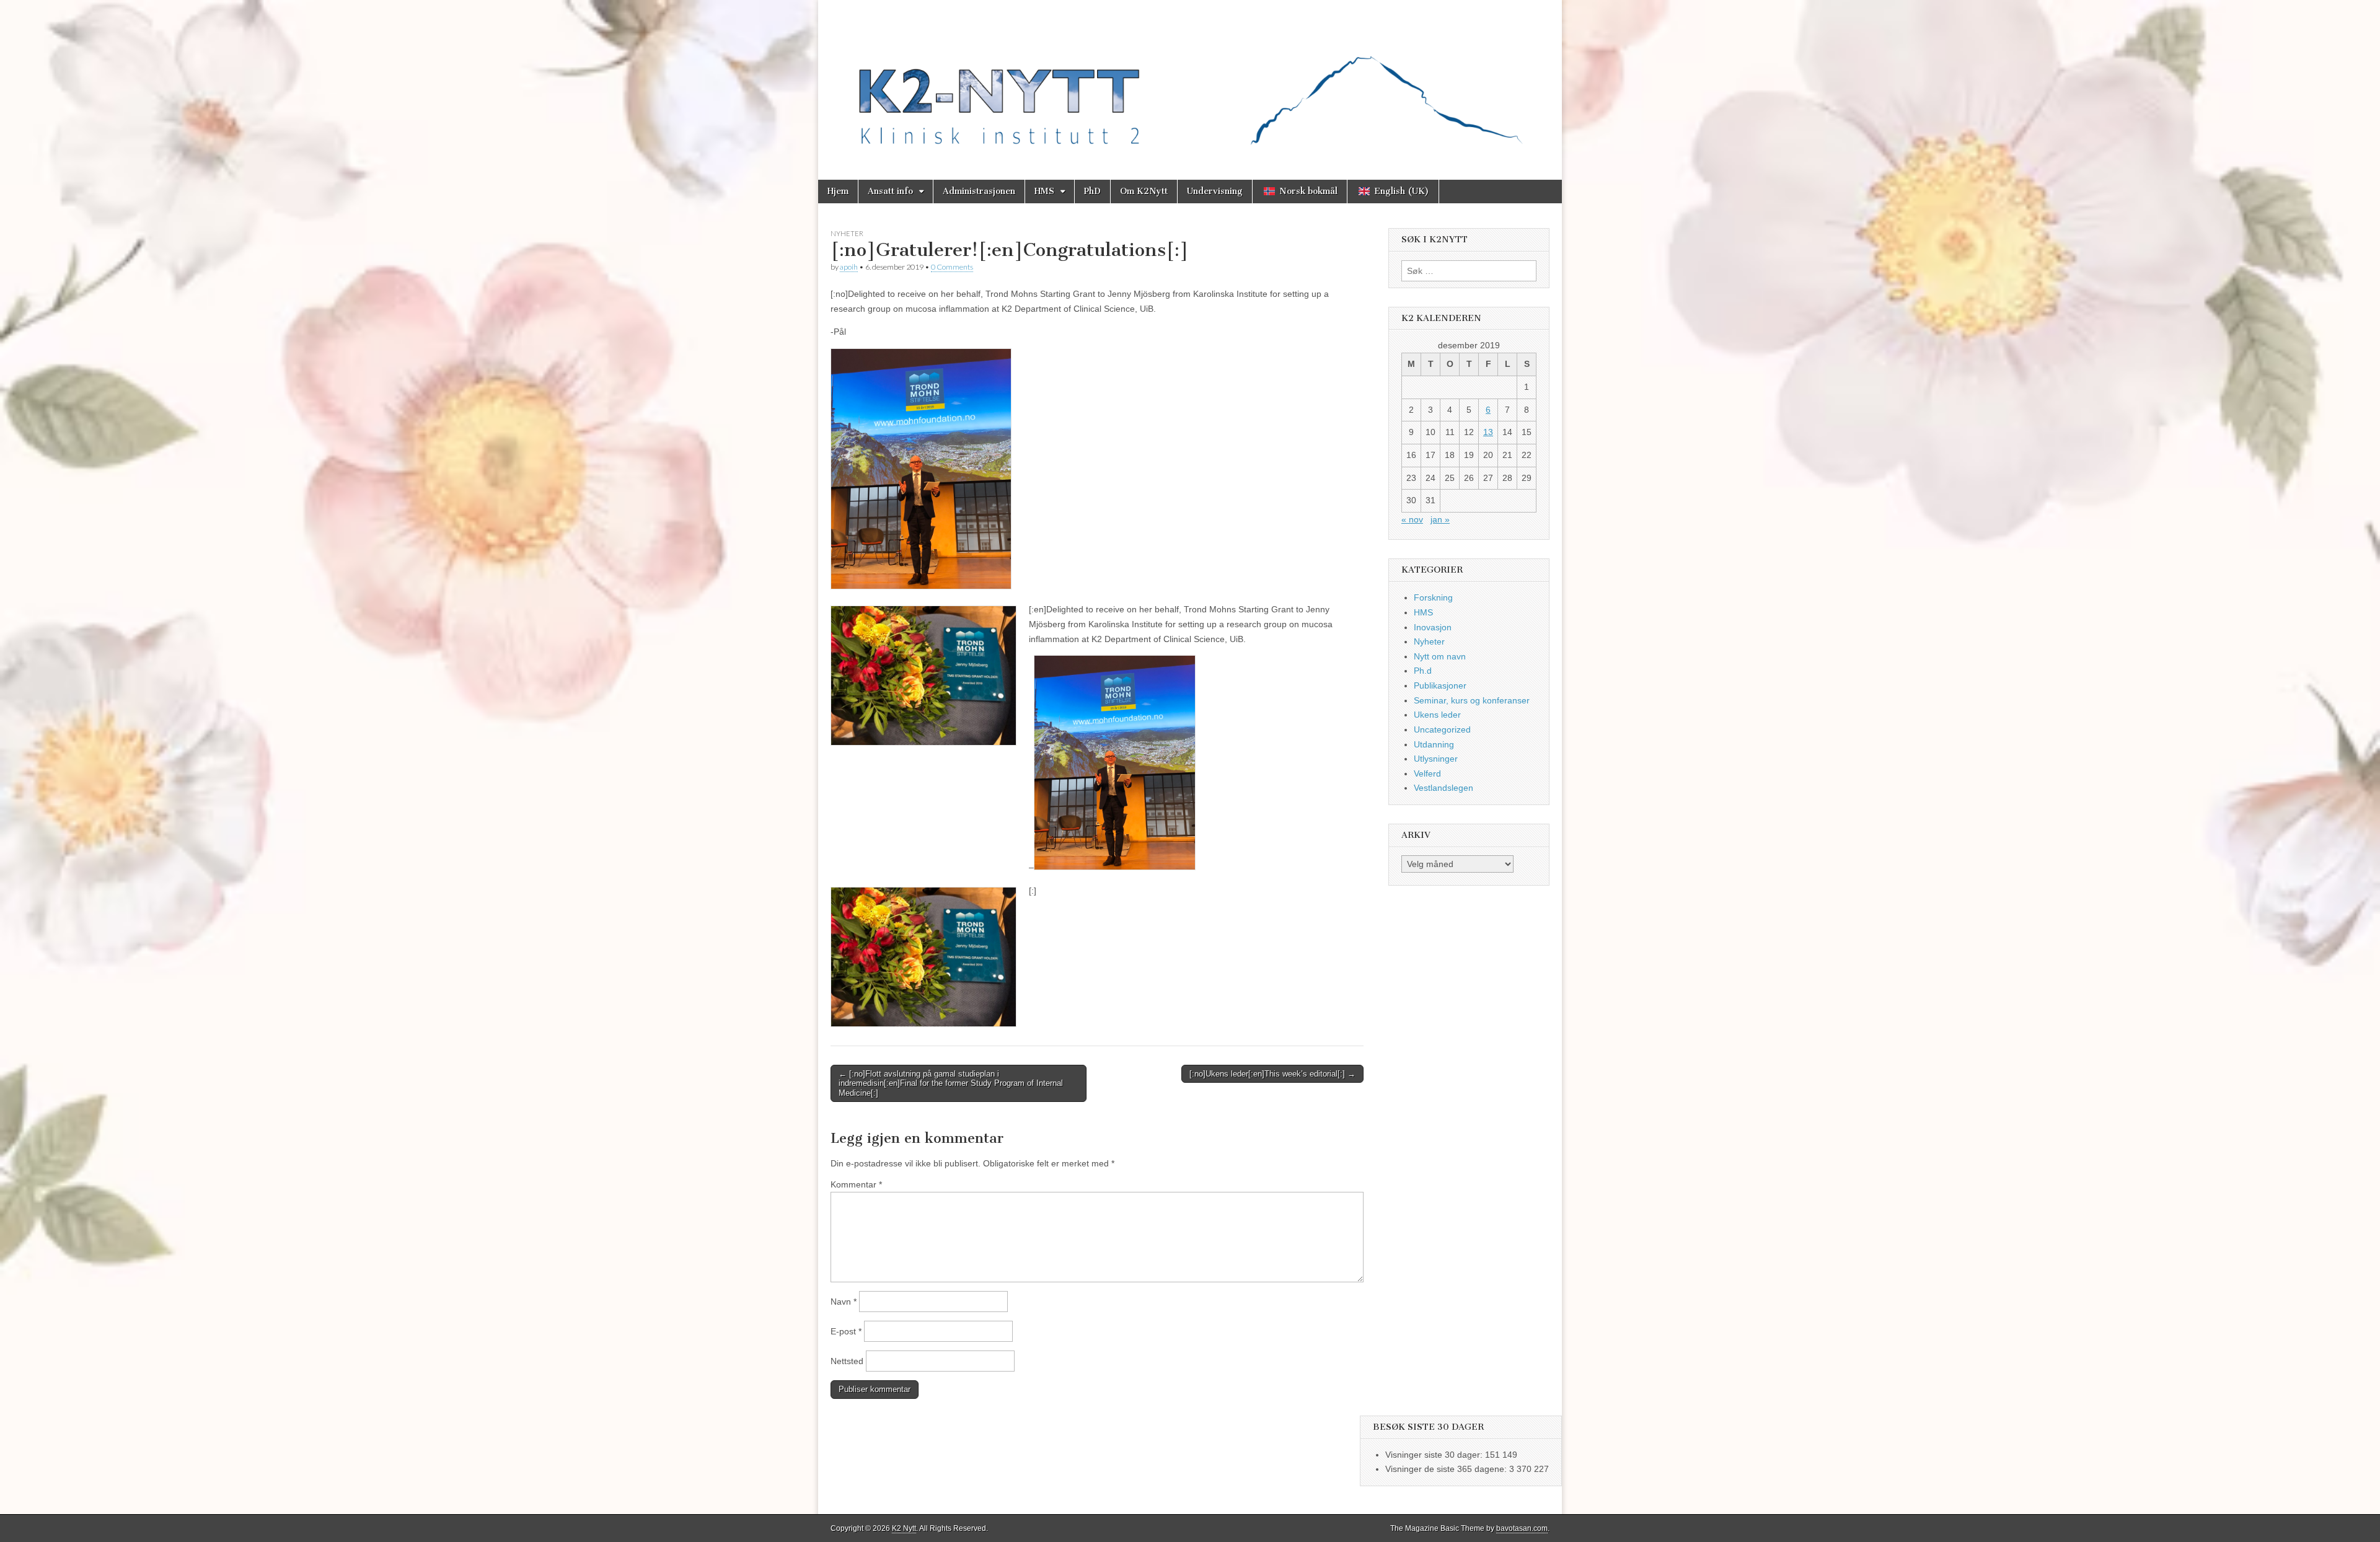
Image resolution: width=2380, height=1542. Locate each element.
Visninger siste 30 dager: (1435, 1455)
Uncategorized (1442, 729)
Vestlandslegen (1443, 788)
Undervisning (1215, 191)
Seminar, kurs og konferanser (1472, 700)
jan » (1440, 519)
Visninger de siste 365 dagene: (1447, 1469)
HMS (1044, 191)
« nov (1412, 519)
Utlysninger (1436, 759)
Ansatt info (890, 191)
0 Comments (952, 267)
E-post (846, 1331)
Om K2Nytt (1144, 191)
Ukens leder (1437, 715)
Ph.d (1423, 671)
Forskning (1433, 597)
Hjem (838, 191)
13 (1488, 432)
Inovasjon (1433, 627)
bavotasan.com (1522, 1528)
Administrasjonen (979, 191)
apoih (849, 267)
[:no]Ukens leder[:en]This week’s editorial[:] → (1272, 1074)
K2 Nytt (904, 1528)
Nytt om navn (1440, 656)
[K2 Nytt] (1190, 81)
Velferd (1427, 773)
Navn (844, 1302)
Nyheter (847, 233)
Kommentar (856, 1184)
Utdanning (1434, 744)
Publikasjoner (1440, 685)
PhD (1092, 191)
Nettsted (847, 1361)
